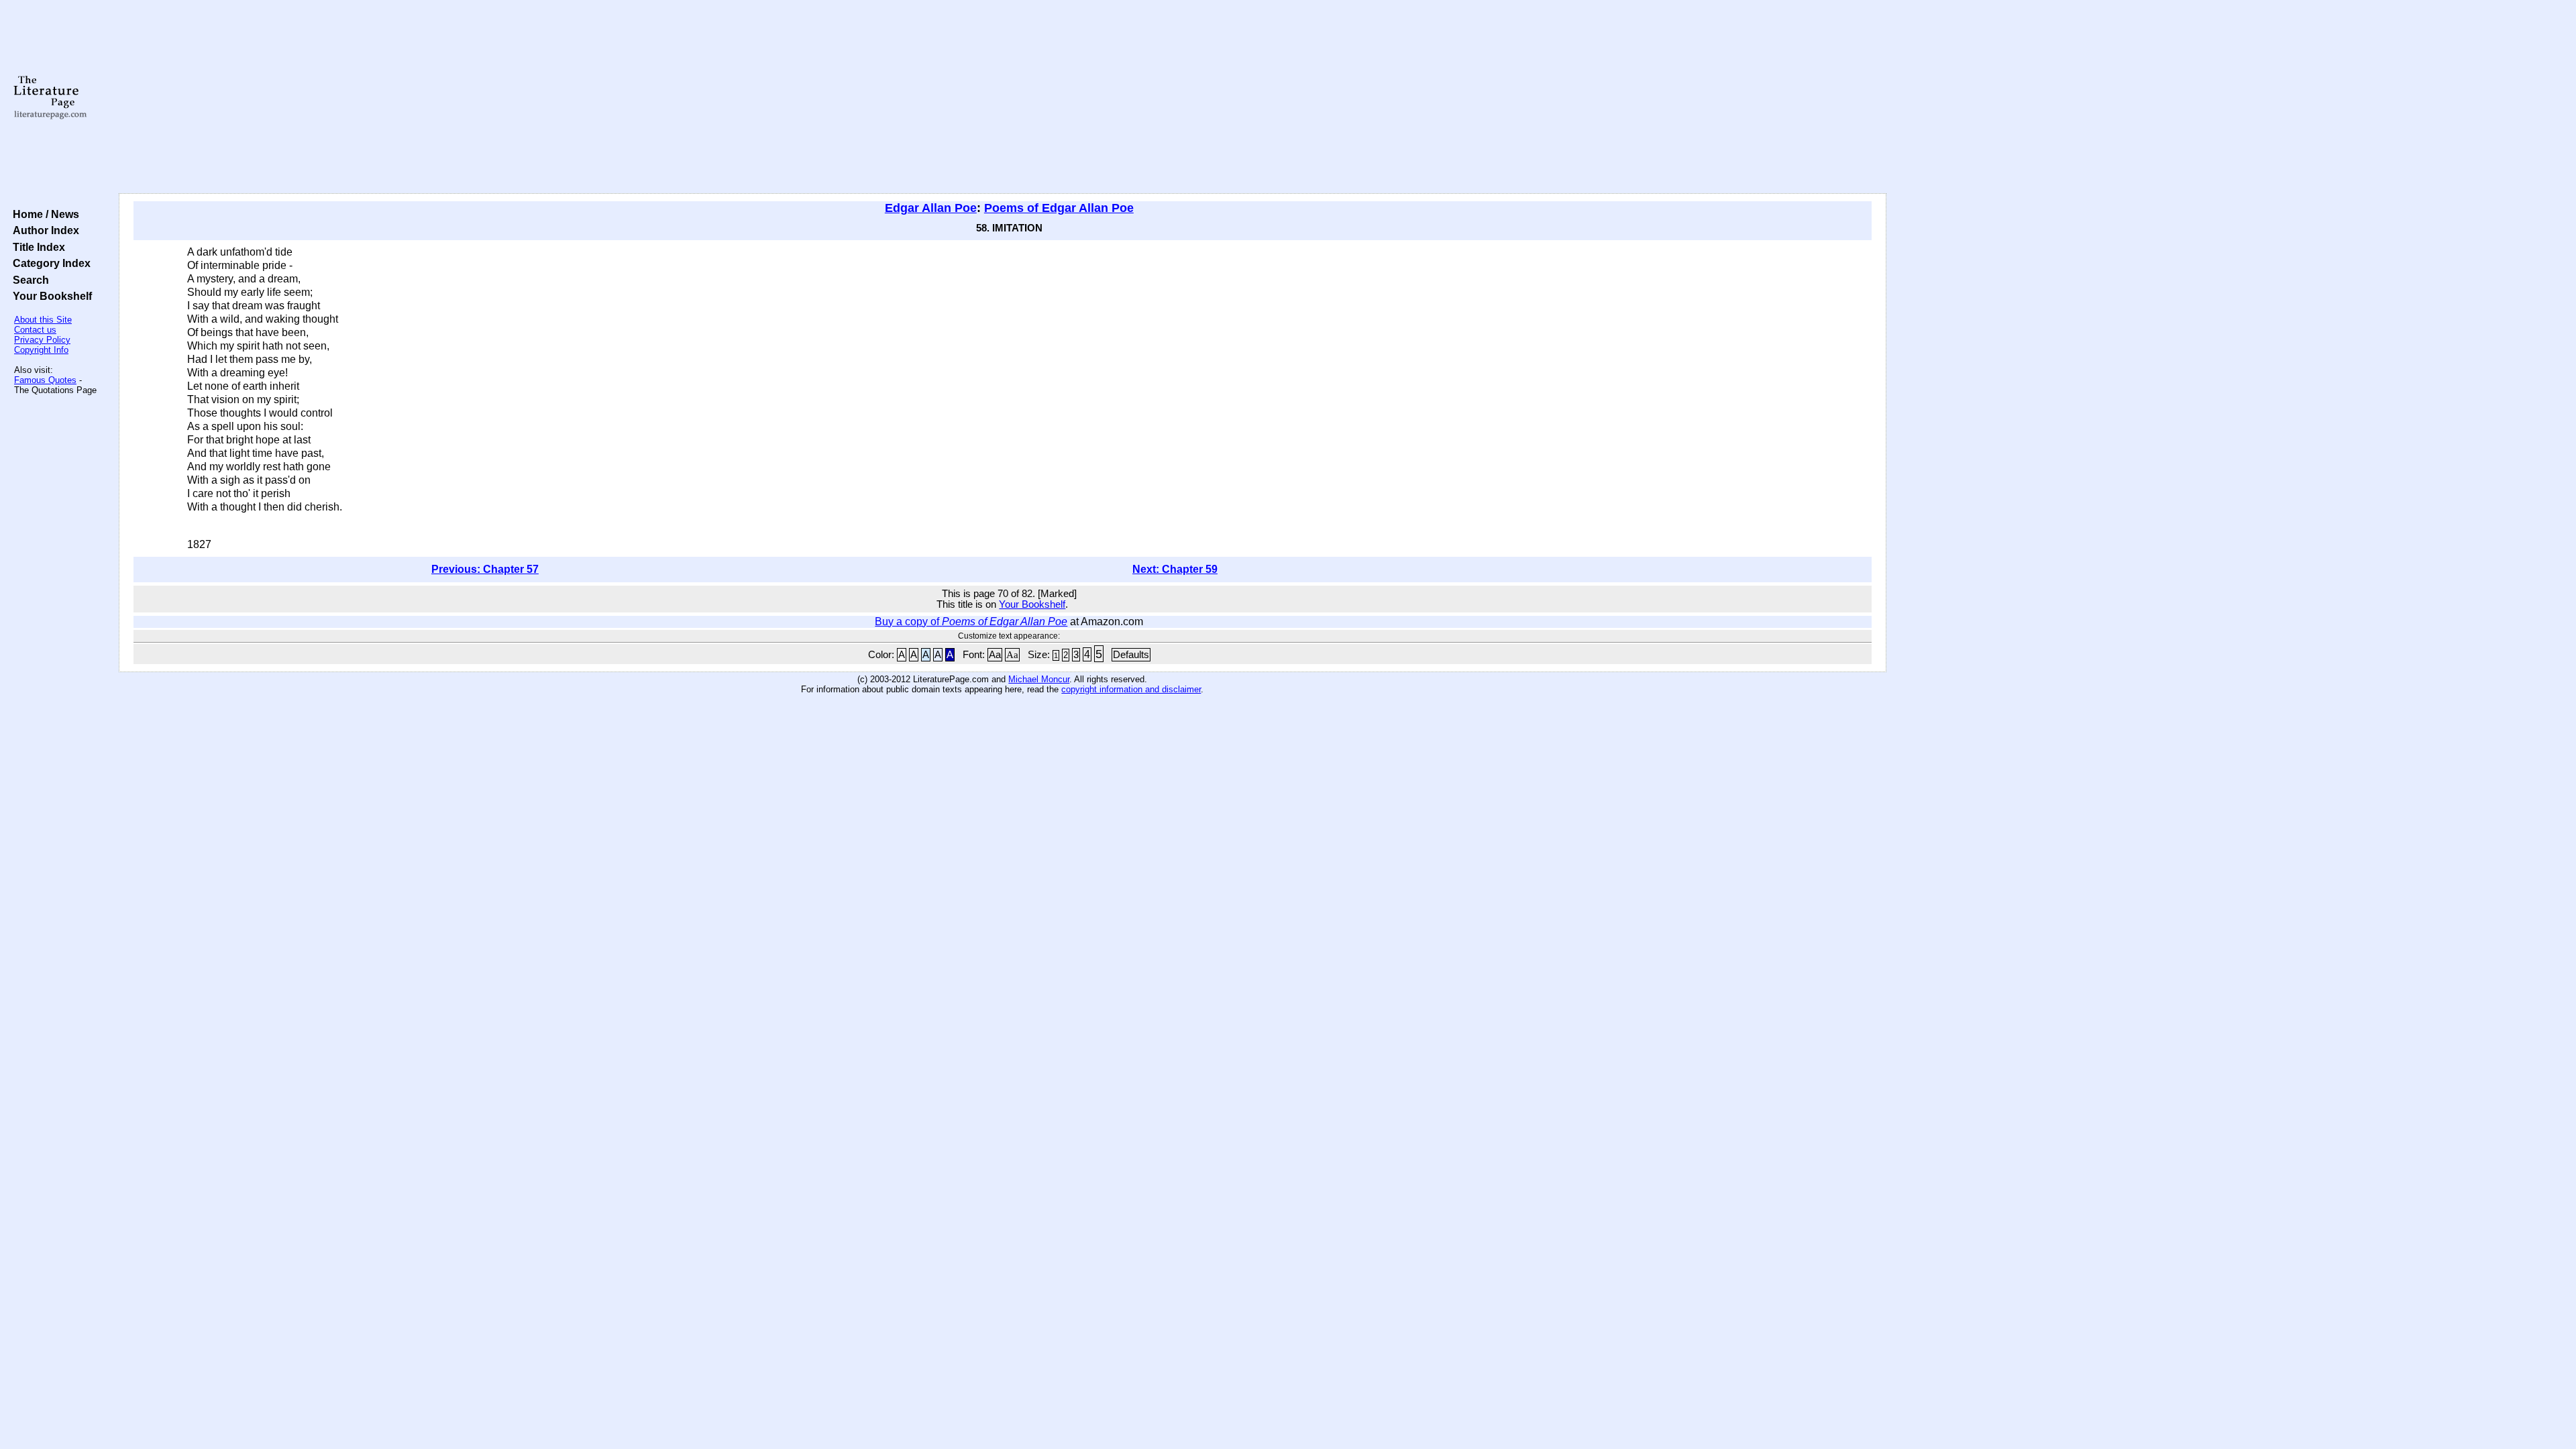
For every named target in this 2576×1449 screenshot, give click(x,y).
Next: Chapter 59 (1175, 569)
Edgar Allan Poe (931, 208)
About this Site (43, 320)
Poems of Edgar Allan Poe (1059, 208)
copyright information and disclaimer (1131, 689)
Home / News (43, 214)
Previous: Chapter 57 (485, 569)
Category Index (49, 263)
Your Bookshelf (50, 296)
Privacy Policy (42, 340)
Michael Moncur (1039, 679)
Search (28, 280)
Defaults (1131, 655)
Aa (995, 655)
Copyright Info (41, 350)
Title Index (36, 247)
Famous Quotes (45, 380)
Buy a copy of (971, 622)
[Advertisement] (1002, 97)
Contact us (35, 330)
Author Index (43, 230)
